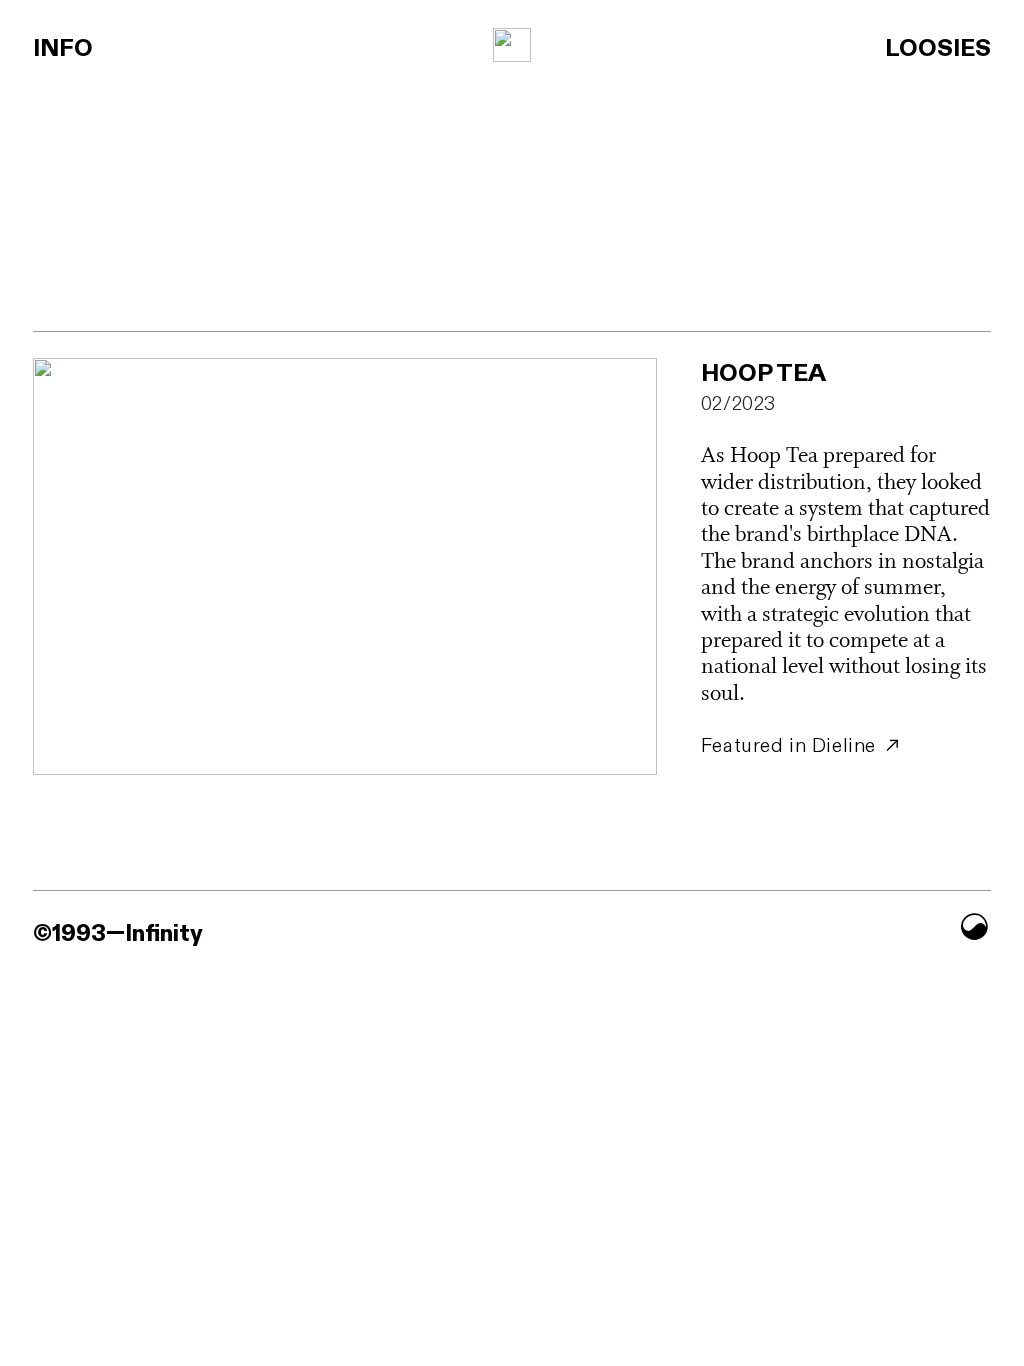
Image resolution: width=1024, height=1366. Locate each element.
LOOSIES (938, 49)
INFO (63, 49)
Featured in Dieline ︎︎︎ (802, 746)
